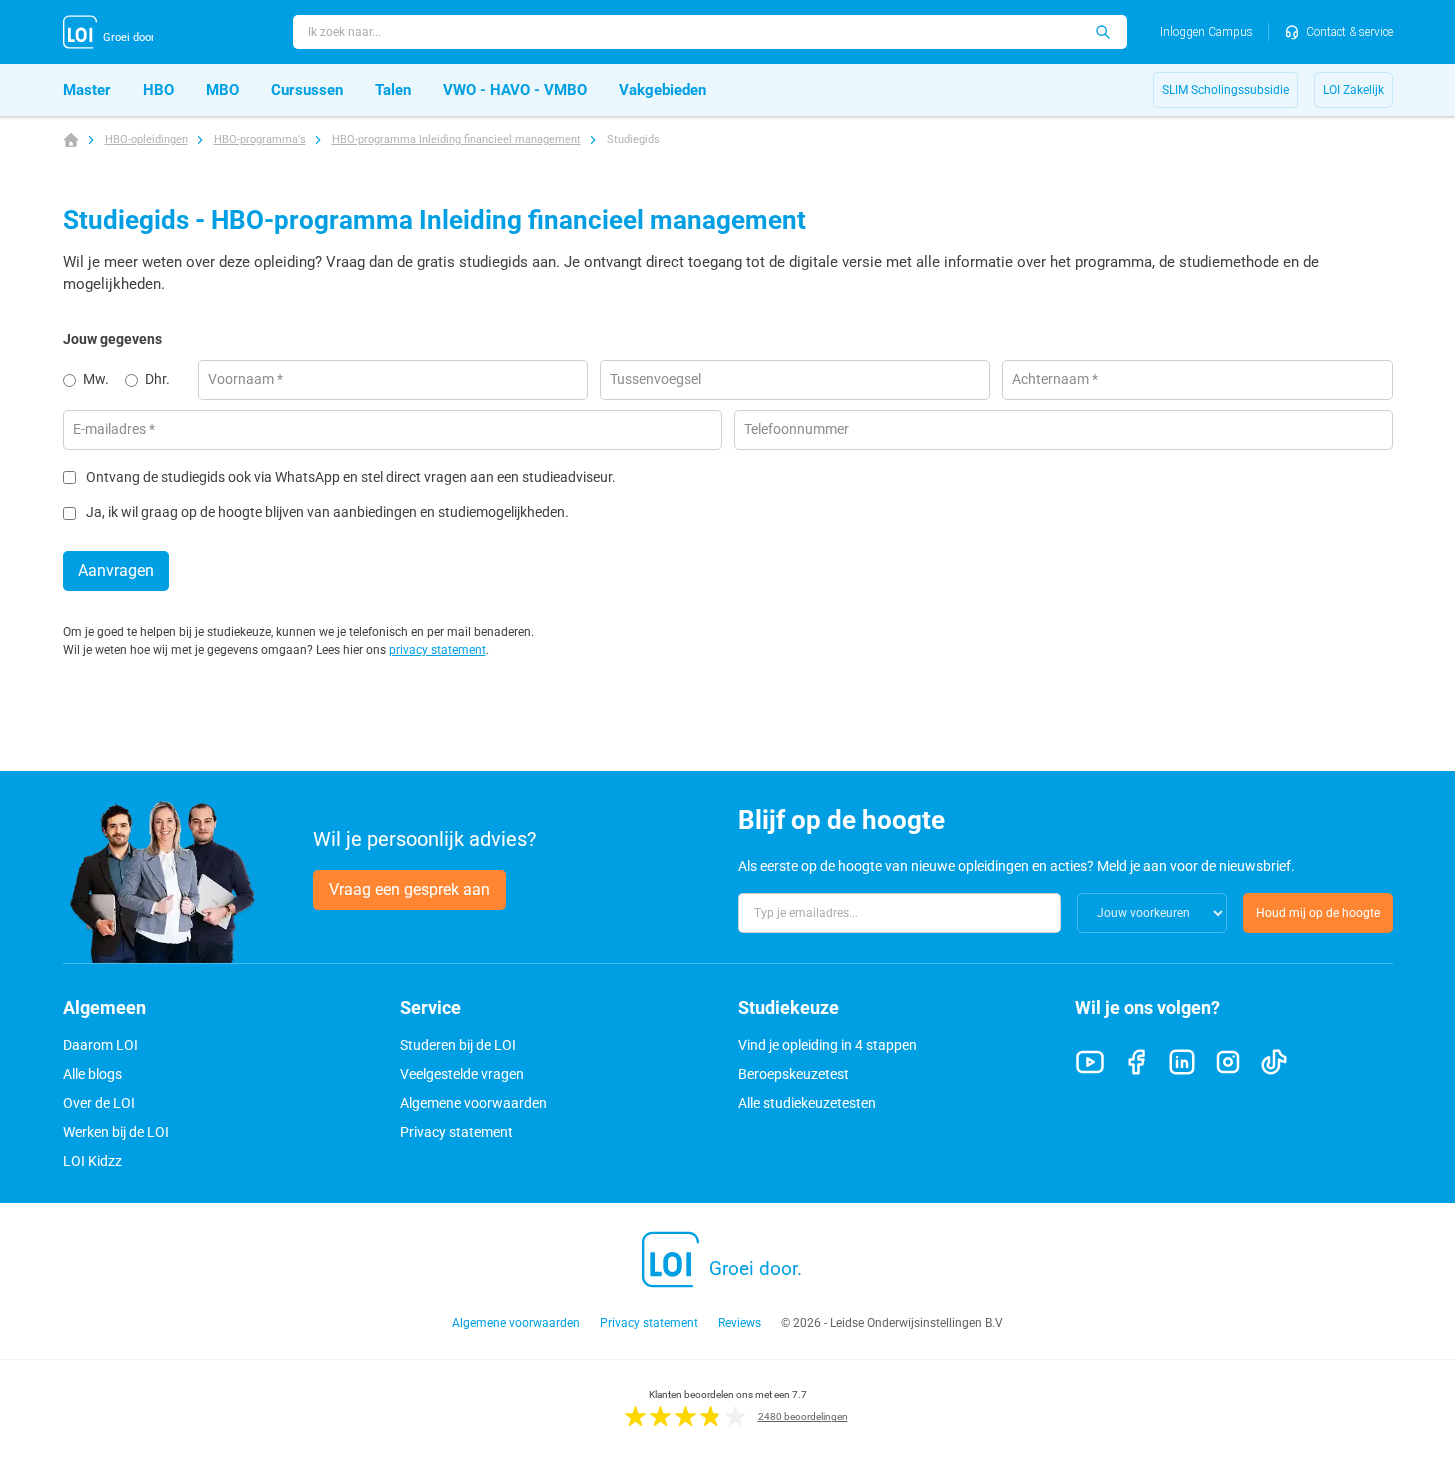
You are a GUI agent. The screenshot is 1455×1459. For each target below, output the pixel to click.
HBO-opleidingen (146, 139)
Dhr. (157, 379)
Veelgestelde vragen (462, 1074)
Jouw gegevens (112, 339)
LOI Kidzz (92, 1161)
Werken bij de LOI (116, 1132)
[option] (94, 380)
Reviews (739, 1323)
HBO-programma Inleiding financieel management (456, 139)
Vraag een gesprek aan (409, 889)
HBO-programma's (260, 139)
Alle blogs (92, 1074)
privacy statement (437, 650)
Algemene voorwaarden (473, 1103)
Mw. (96, 379)
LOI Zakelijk (1353, 90)
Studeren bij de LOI (458, 1045)
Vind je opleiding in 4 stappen (827, 1045)
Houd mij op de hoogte (1318, 913)
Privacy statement (456, 1132)
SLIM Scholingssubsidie (1225, 90)
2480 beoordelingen (803, 1416)
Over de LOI (99, 1103)
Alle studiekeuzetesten (807, 1103)
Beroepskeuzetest (793, 1074)
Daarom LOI (100, 1045)
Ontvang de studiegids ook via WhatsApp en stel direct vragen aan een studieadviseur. (351, 477)
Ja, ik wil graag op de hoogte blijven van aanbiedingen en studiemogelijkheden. (327, 512)
